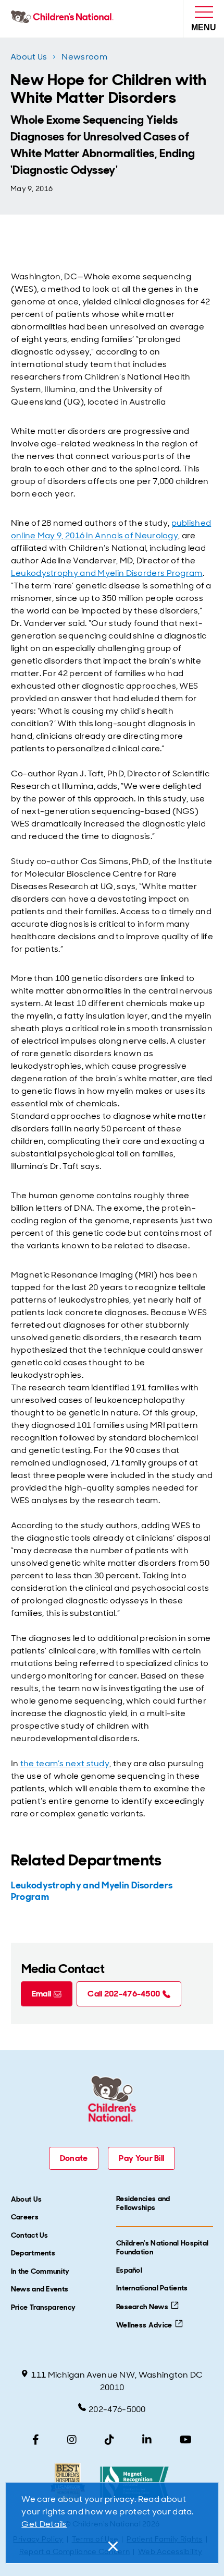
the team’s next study (65, 1763)
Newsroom (84, 57)
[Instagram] (72, 2440)
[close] (112, 2546)
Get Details (44, 2524)
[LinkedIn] (147, 2440)
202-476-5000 (117, 2409)
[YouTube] (186, 2440)
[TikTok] (109, 2440)
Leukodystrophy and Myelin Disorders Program (107, 573)
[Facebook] (36, 2440)
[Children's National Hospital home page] (64, 19)
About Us (29, 57)
